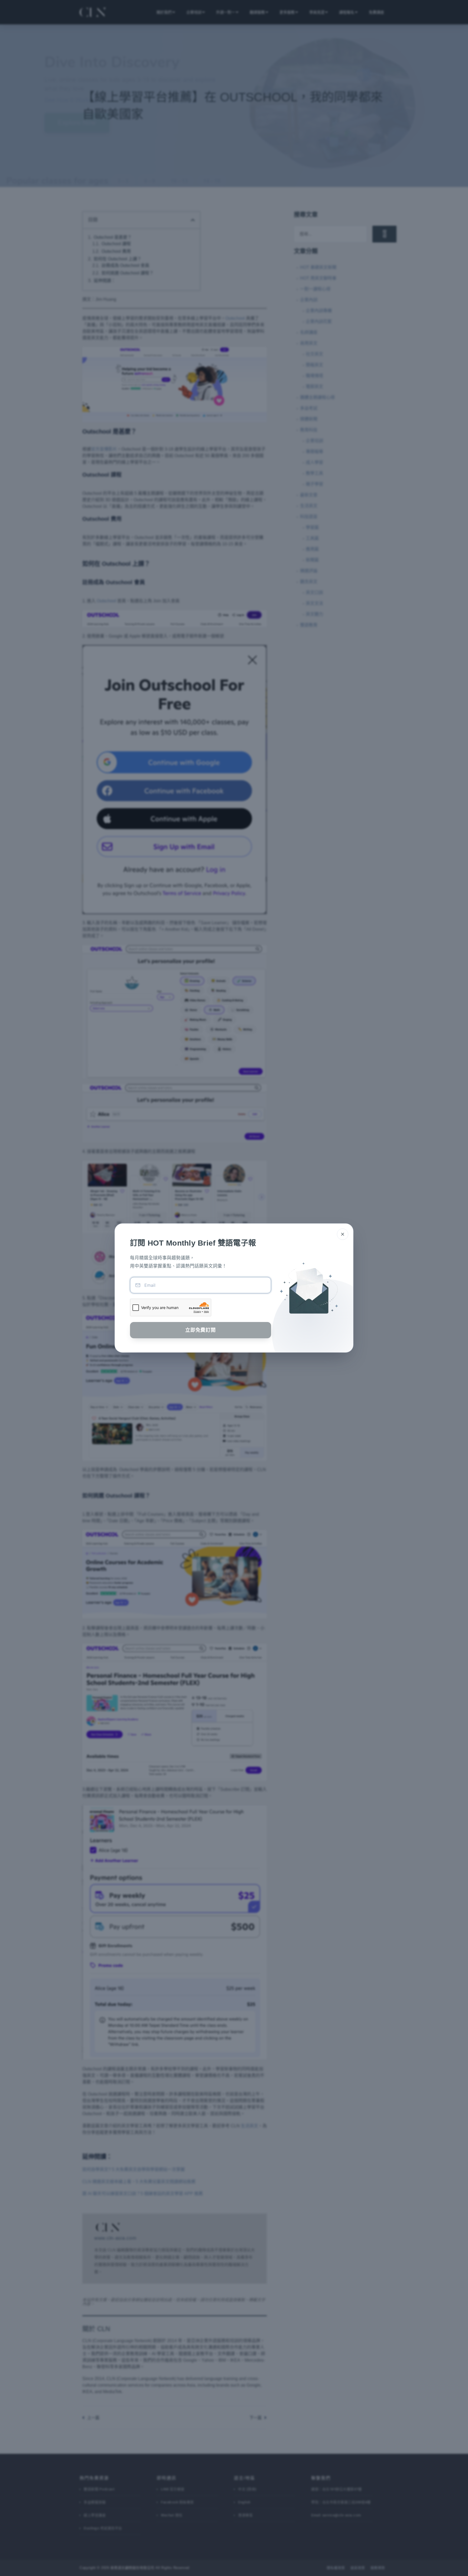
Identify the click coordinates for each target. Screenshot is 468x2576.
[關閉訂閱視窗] (343, 1234)
